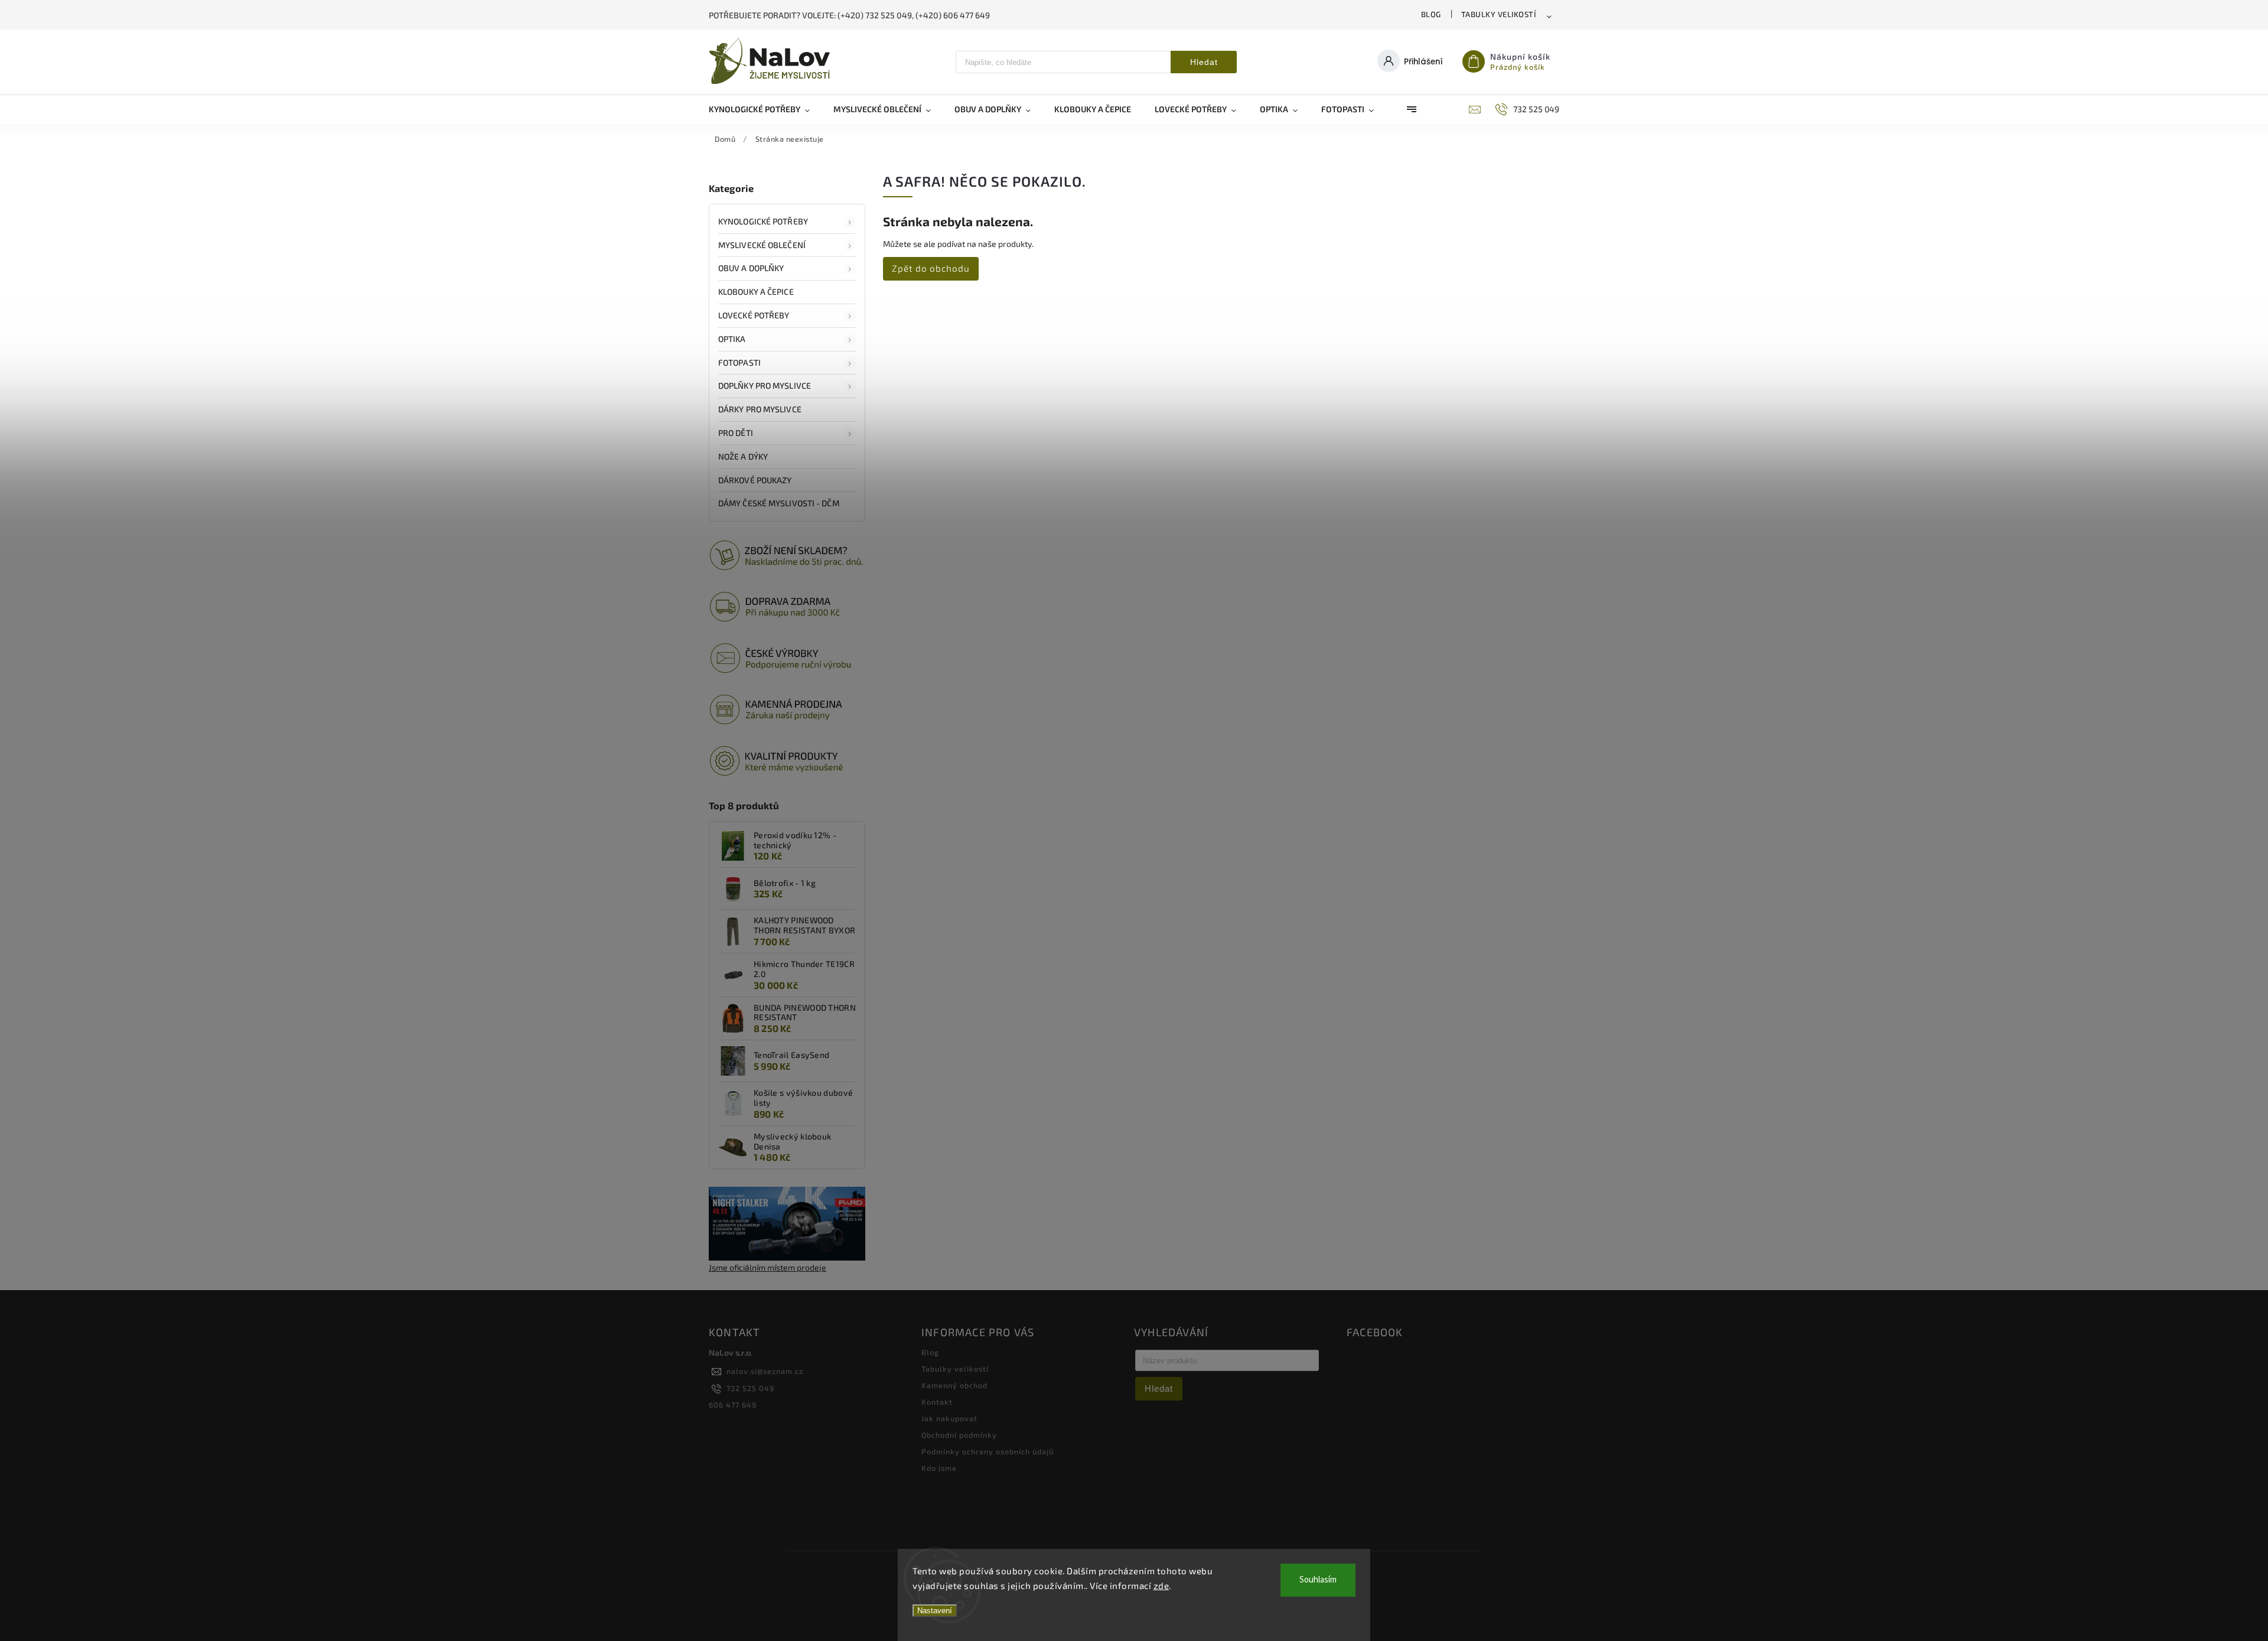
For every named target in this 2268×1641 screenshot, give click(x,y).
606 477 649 (733, 1405)
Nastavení (935, 1611)
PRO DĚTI (736, 433)
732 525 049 (750, 1388)
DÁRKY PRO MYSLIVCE (760, 409)
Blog (1431, 14)
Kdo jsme (939, 1468)
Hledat (1204, 62)
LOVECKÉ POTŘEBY (754, 315)
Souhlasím (1318, 1580)
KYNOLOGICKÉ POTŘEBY (763, 221)
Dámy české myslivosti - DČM (779, 503)
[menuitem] (765, 109)
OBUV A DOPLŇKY (751, 268)
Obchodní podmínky (959, 1435)
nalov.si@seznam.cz (765, 1371)
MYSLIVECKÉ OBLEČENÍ (762, 245)
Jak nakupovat (949, 1418)
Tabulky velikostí (1499, 14)
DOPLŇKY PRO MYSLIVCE (765, 385)
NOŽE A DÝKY (743, 456)
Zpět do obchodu (931, 268)
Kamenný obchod (954, 1385)
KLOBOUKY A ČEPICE (756, 292)
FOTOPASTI (739, 362)
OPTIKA (732, 339)
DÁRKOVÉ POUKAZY (755, 480)
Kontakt (937, 1402)
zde (1161, 1585)
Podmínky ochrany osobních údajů (988, 1451)
